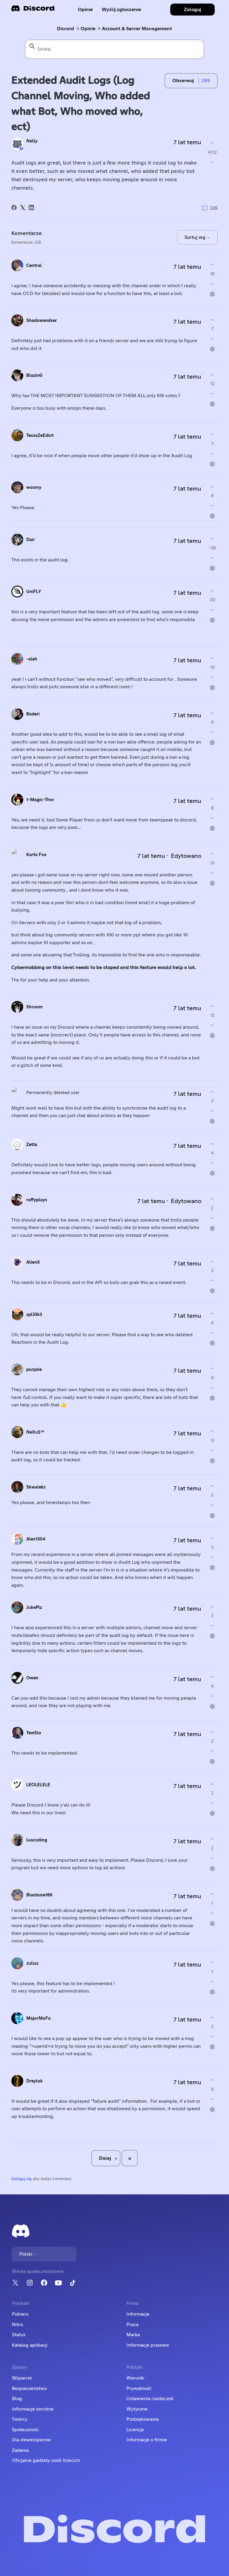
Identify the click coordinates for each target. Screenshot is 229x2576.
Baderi (33, 714)
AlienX (33, 1262)
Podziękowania (143, 2419)
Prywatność (139, 2388)
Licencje (135, 2430)
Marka (133, 2335)
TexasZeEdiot (40, 436)
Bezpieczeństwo (29, 2388)
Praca (132, 2325)
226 (213, 208)
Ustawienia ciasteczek (150, 2399)
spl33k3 (34, 1315)
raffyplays (37, 1200)
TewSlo (34, 1733)
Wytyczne (137, 2409)
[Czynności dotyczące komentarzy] (212, 294)
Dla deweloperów (31, 2440)
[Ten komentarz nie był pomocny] (212, 284)
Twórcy (20, 2419)
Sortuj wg (196, 237)
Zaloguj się (21, 2179)
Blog (17, 2399)
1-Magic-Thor (40, 800)
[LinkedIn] (31, 208)
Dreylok (34, 2081)
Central (34, 266)
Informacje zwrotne (33, 2409)
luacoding (37, 1840)
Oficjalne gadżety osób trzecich (46, 2460)
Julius (32, 1963)
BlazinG (34, 375)
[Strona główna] (33, 10)
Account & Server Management (137, 29)
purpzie (34, 1370)
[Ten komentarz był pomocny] (212, 265)
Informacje (138, 2314)
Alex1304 (36, 1539)
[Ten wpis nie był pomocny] (212, 162)
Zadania (20, 2450)
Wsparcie (22, 2378)
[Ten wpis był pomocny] (212, 143)
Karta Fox (36, 855)
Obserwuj (183, 81)
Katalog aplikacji (30, 2345)
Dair (31, 540)
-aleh (32, 659)
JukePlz (34, 1607)
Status (19, 2335)
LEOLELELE (38, 1785)
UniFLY (34, 592)
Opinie (85, 10)
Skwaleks (36, 1487)
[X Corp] (23, 208)
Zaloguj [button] (192, 10)
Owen (32, 1678)
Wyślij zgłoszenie (121, 10)
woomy (34, 487)
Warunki (135, 2378)
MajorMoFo (38, 2018)
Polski (26, 2254)
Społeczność (25, 2430)
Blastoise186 (39, 1895)
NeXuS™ (35, 1432)
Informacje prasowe (148, 2345)
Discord (65, 29)
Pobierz (20, 2314)
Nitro (17, 2325)
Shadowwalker (42, 321)
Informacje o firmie (147, 2440)
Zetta (32, 1145)
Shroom (34, 1007)
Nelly (32, 141)
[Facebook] (14, 208)
